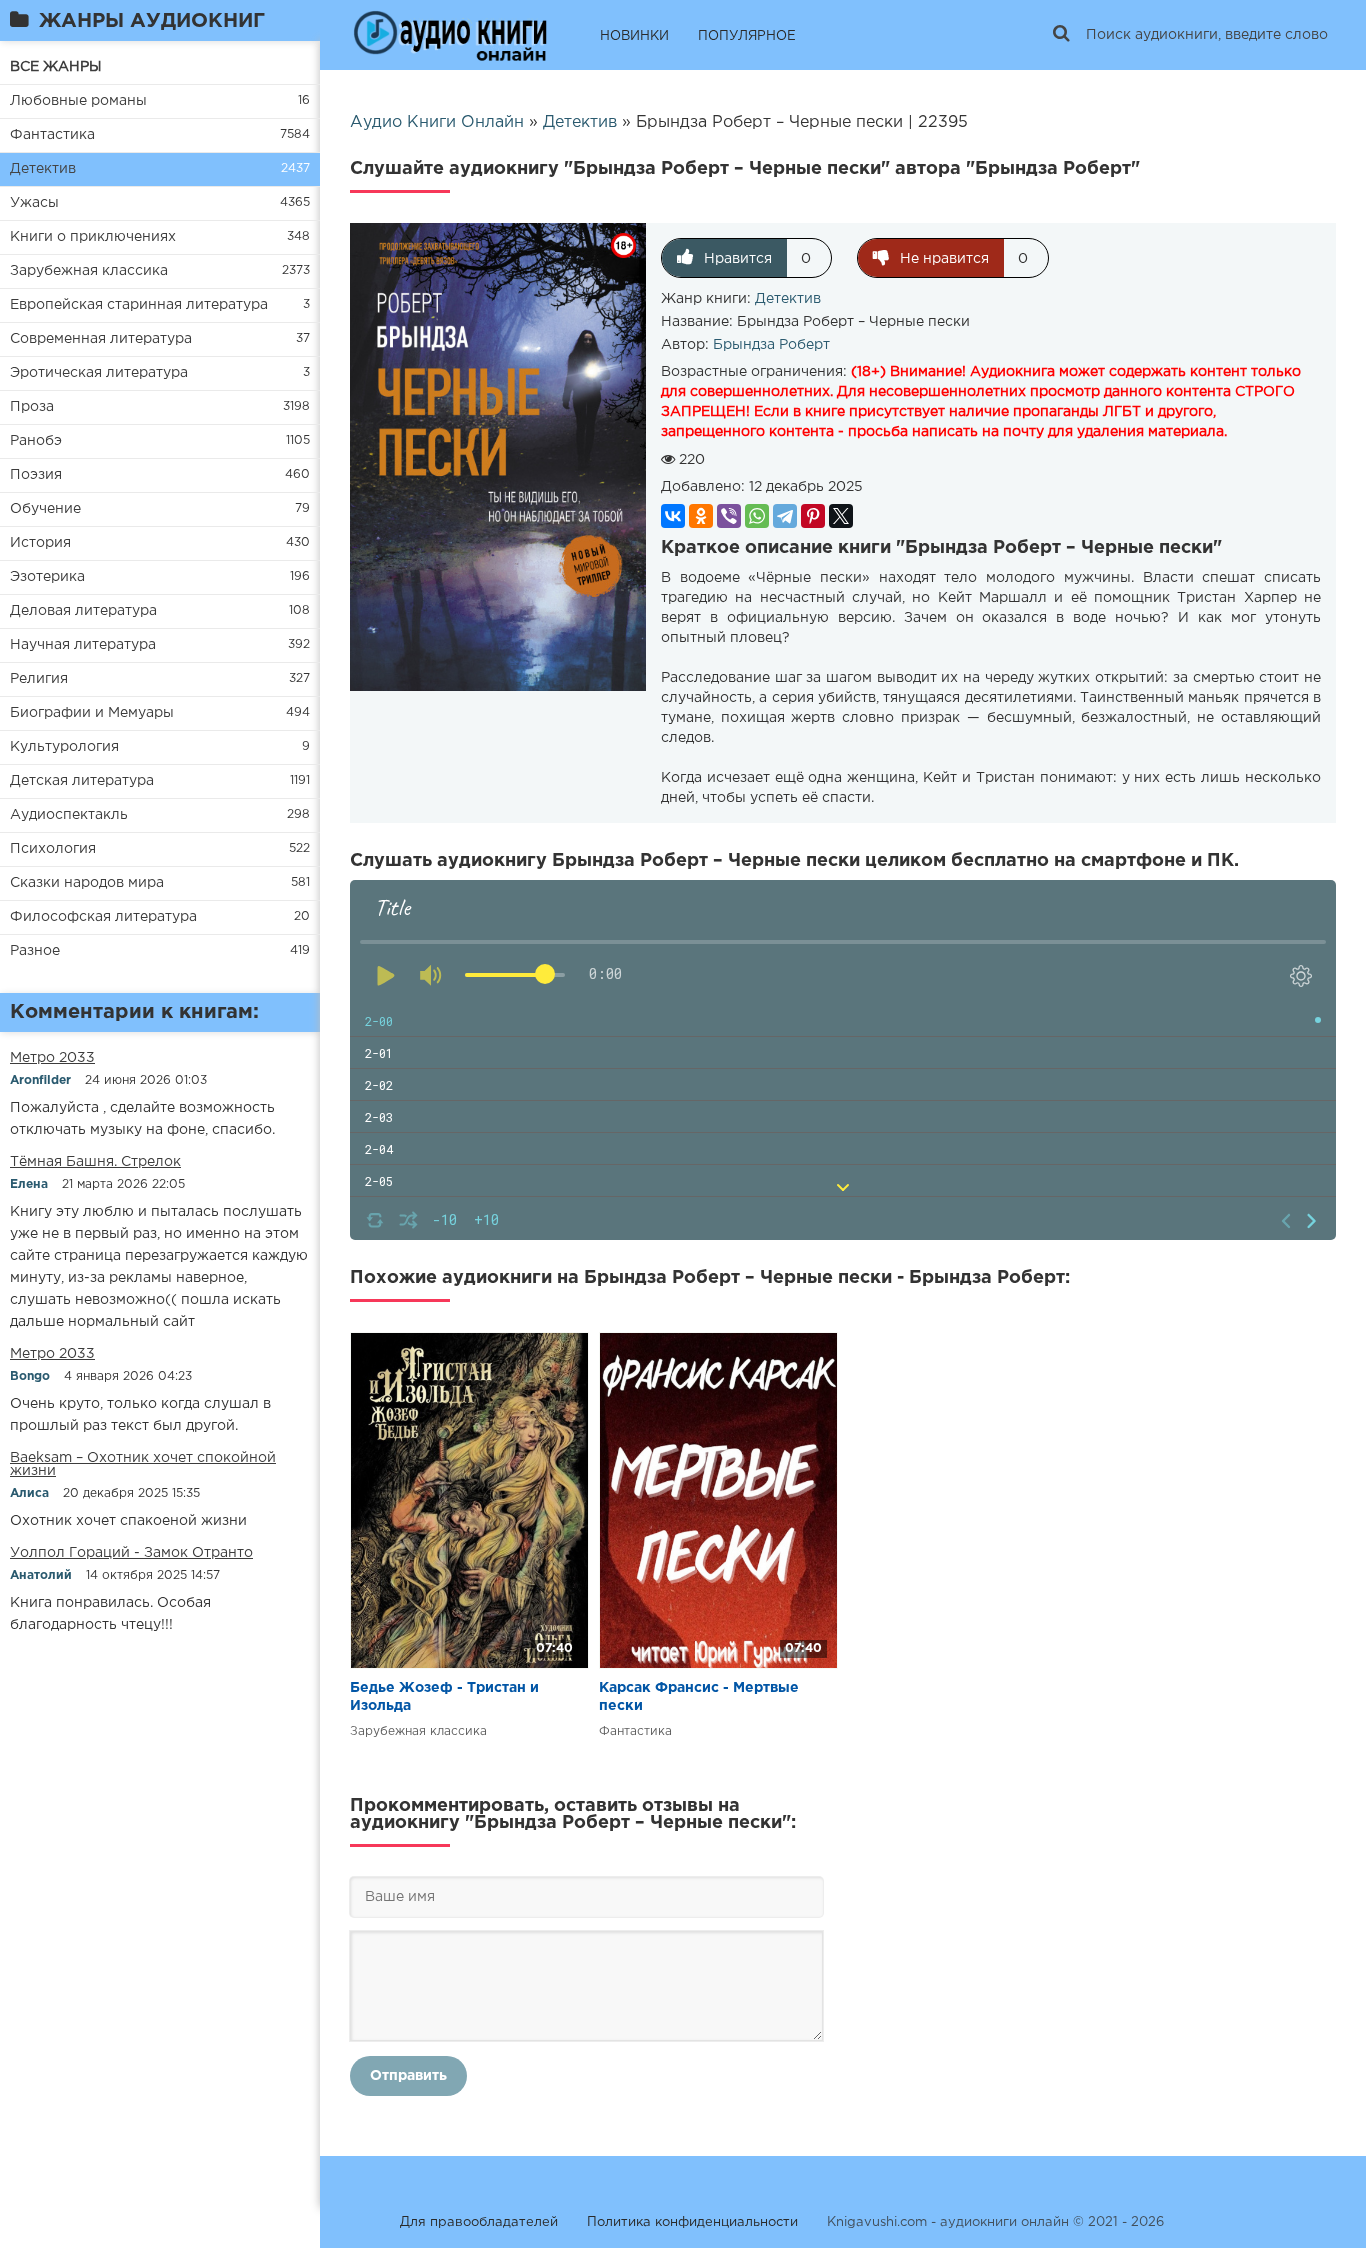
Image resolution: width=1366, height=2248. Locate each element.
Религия (39, 679)
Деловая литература (83, 611)
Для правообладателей (479, 2222)
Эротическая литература (99, 373)
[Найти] (1061, 35)
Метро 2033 (52, 1058)
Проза (32, 407)
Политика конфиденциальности (692, 2222)
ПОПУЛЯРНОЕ (747, 36)
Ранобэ (36, 441)
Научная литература (83, 645)
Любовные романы (78, 101)
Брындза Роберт (771, 345)
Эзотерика (47, 577)
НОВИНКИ (634, 36)
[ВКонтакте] (673, 516)
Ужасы (34, 203)
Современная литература (101, 339)
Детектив (43, 169)
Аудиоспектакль (69, 815)
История (40, 543)
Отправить (408, 2076)
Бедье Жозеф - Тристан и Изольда (444, 1697)
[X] (841, 516)
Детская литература (82, 781)
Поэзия (36, 475)
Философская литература (103, 917)
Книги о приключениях (93, 237)
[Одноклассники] (701, 516)
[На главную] (450, 35)
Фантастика (52, 135)
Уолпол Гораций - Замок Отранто (131, 1553)
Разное (35, 951)
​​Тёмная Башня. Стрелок (95, 1162)
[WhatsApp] (757, 516)
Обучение (45, 509)
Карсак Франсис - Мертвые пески (699, 1697)
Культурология (64, 747)
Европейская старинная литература (139, 305)
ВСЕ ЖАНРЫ (56, 67)
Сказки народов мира (87, 883)
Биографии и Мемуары (92, 713)
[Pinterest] (813, 516)
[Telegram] (785, 516)
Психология (53, 849)
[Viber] (729, 516)
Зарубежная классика (89, 271)
